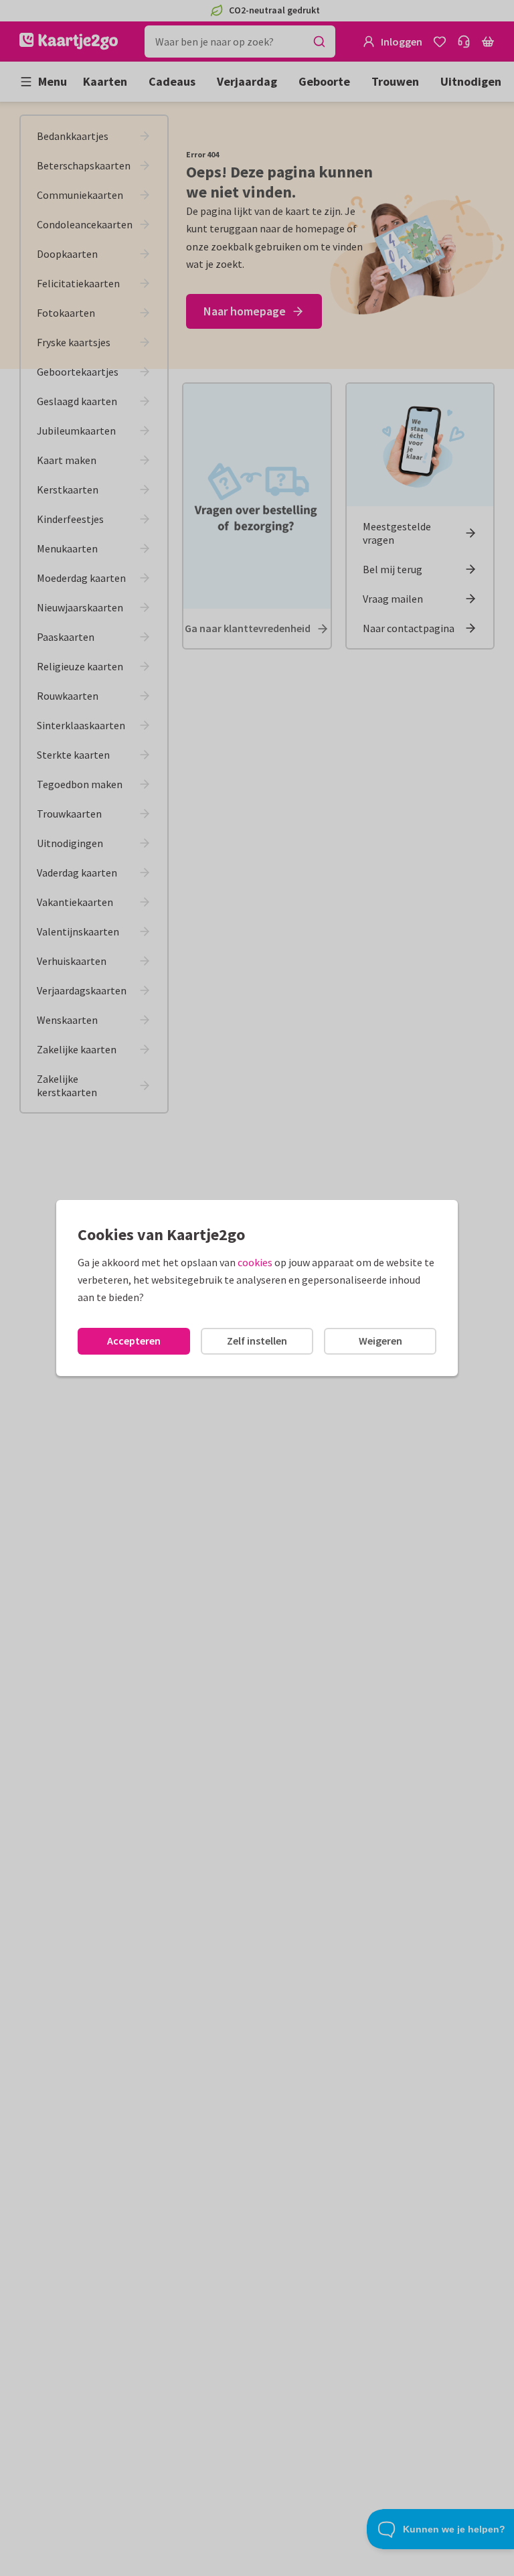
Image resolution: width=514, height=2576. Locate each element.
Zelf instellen (257, 1341)
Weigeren (380, 1341)
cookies (255, 1262)
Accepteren (134, 1341)
